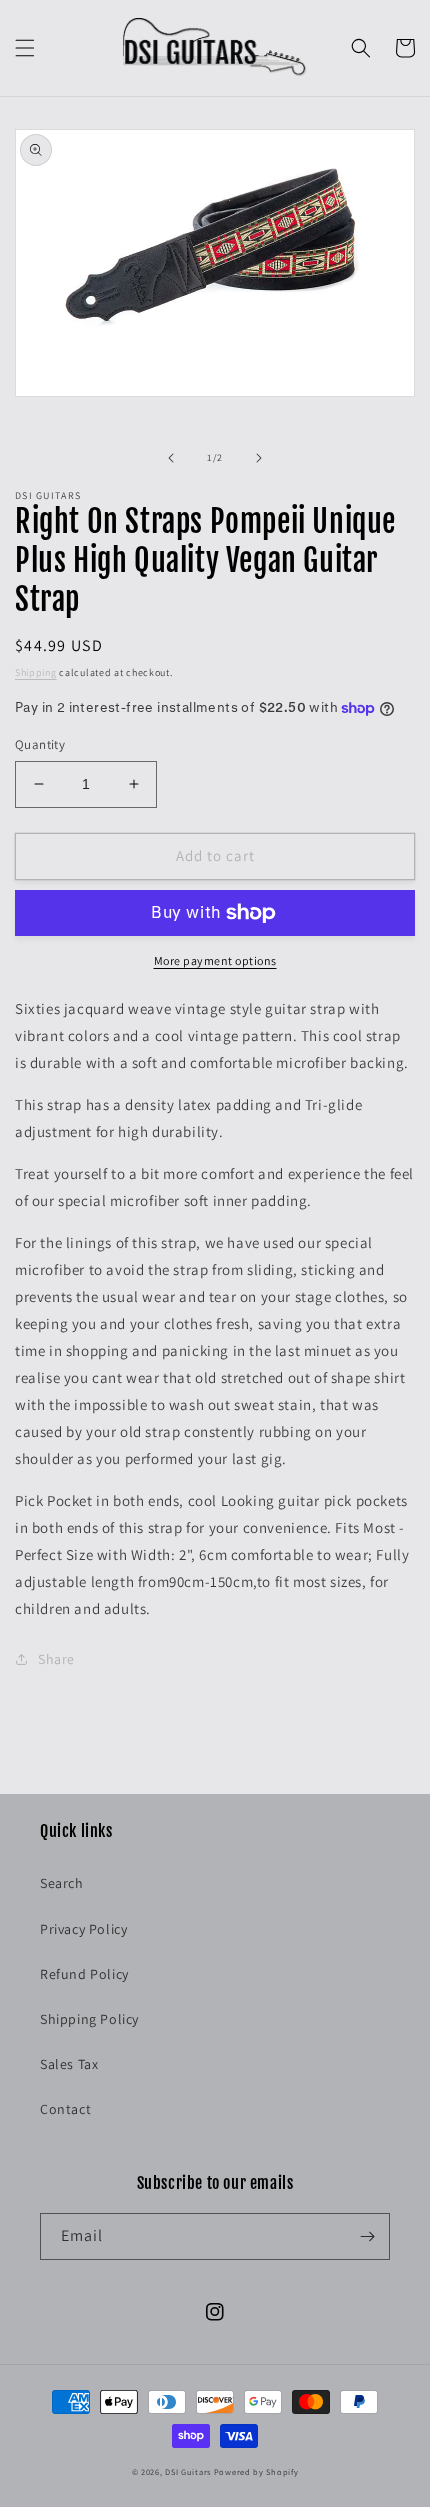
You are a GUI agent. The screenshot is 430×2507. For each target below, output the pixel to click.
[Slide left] (171, 458)
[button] (25, 48)
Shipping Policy (89, 2019)
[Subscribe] (367, 2236)
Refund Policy (84, 1974)
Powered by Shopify (256, 2471)
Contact (65, 2109)
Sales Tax (69, 2064)
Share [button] (56, 1659)
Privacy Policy (83, 1929)
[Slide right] (259, 458)
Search (62, 1883)
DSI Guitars (188, 2471)
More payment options (215, 960)
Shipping (36, 672)
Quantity (40, 744)
